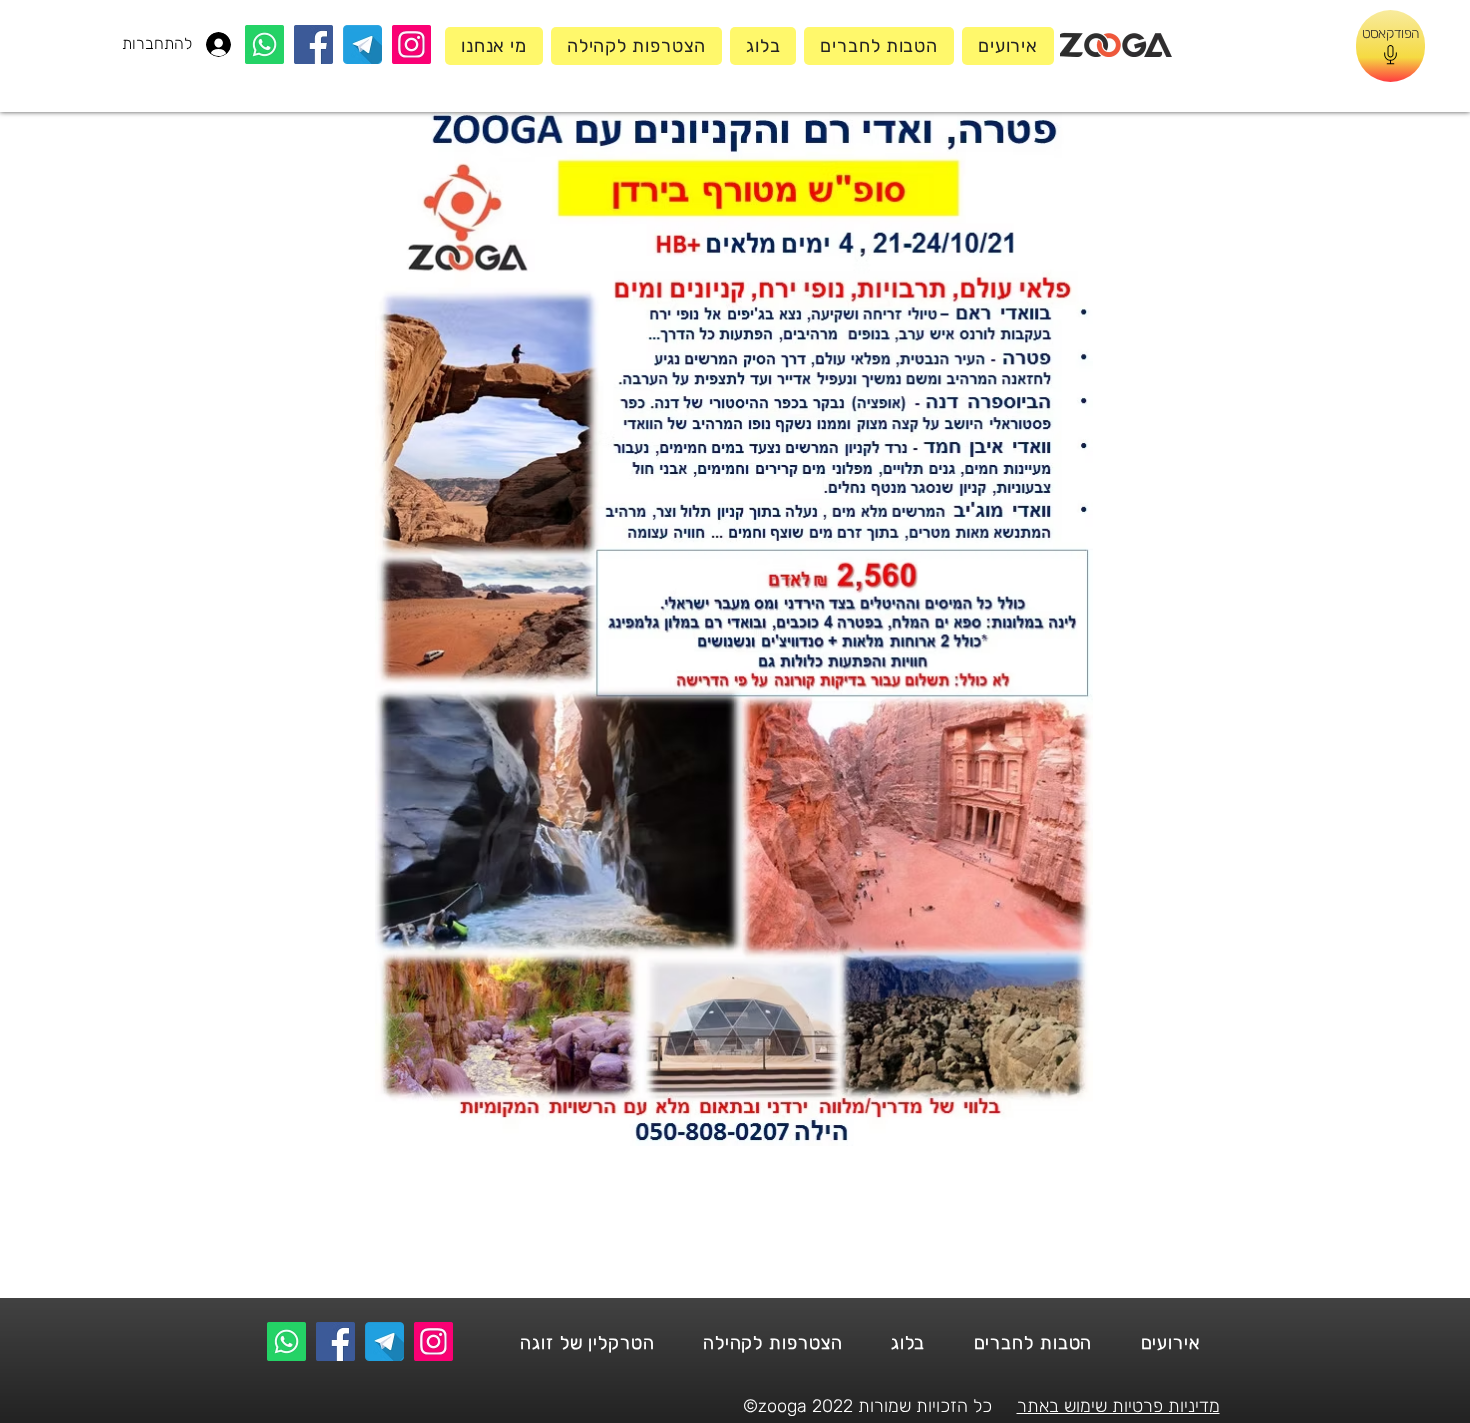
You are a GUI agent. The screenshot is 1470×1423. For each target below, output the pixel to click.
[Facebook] (313, 44)
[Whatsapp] (264, 44)
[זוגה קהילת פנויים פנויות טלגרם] (362, 44)
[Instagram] (411, 44)
